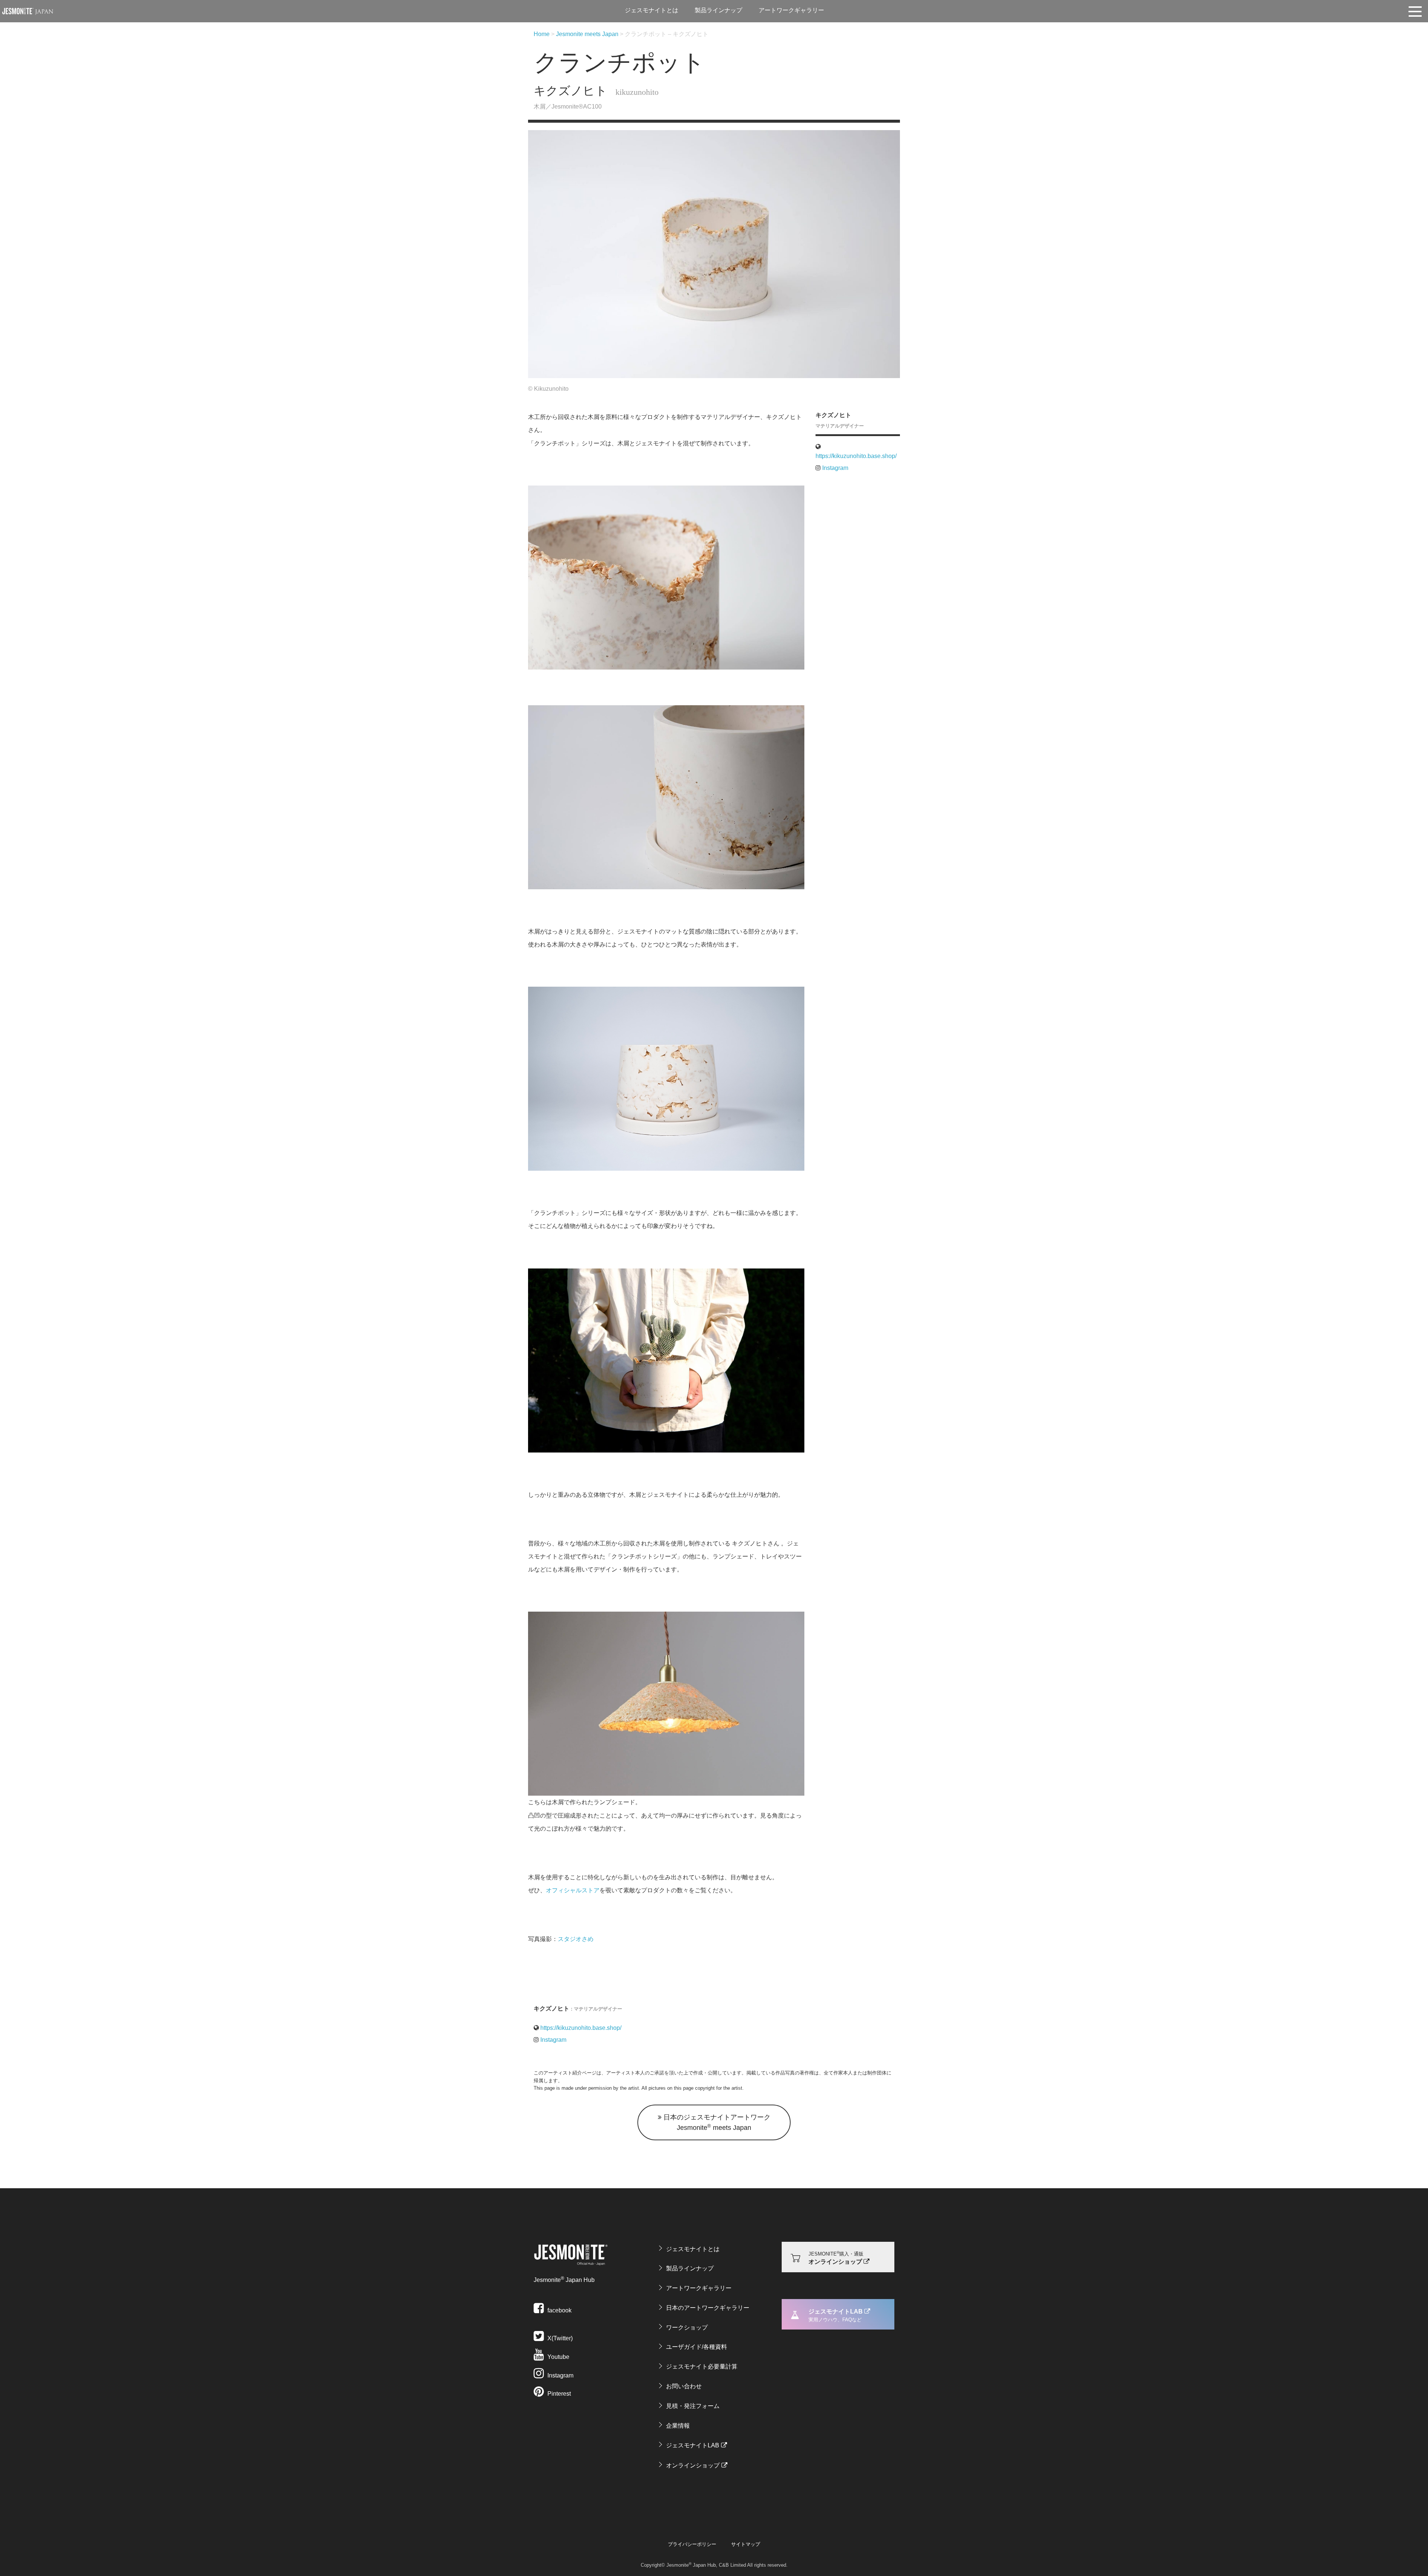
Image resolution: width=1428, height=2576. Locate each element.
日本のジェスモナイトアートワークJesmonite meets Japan (716, 2122)
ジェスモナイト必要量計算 (702, 2367)
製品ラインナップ (718, 10)
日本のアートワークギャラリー (708, 2308)
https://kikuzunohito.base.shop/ (856, 456)
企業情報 (678, 2426)
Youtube (558, 2357)
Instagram (834, 468)
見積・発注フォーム (693, 2406)
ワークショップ (687, 2327)
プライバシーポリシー (692, 2544)
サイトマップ (746, 2544)
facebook (559, 2310)
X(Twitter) (559, 2338)
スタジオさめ (576, 1939)
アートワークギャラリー (791, 10)
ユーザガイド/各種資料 (697, 2347)
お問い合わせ (684, 2386)
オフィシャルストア (573, 1890)
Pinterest (558, 2394)
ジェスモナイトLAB (693, 2445)
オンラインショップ (693, 2465)
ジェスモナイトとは (652, 10)
